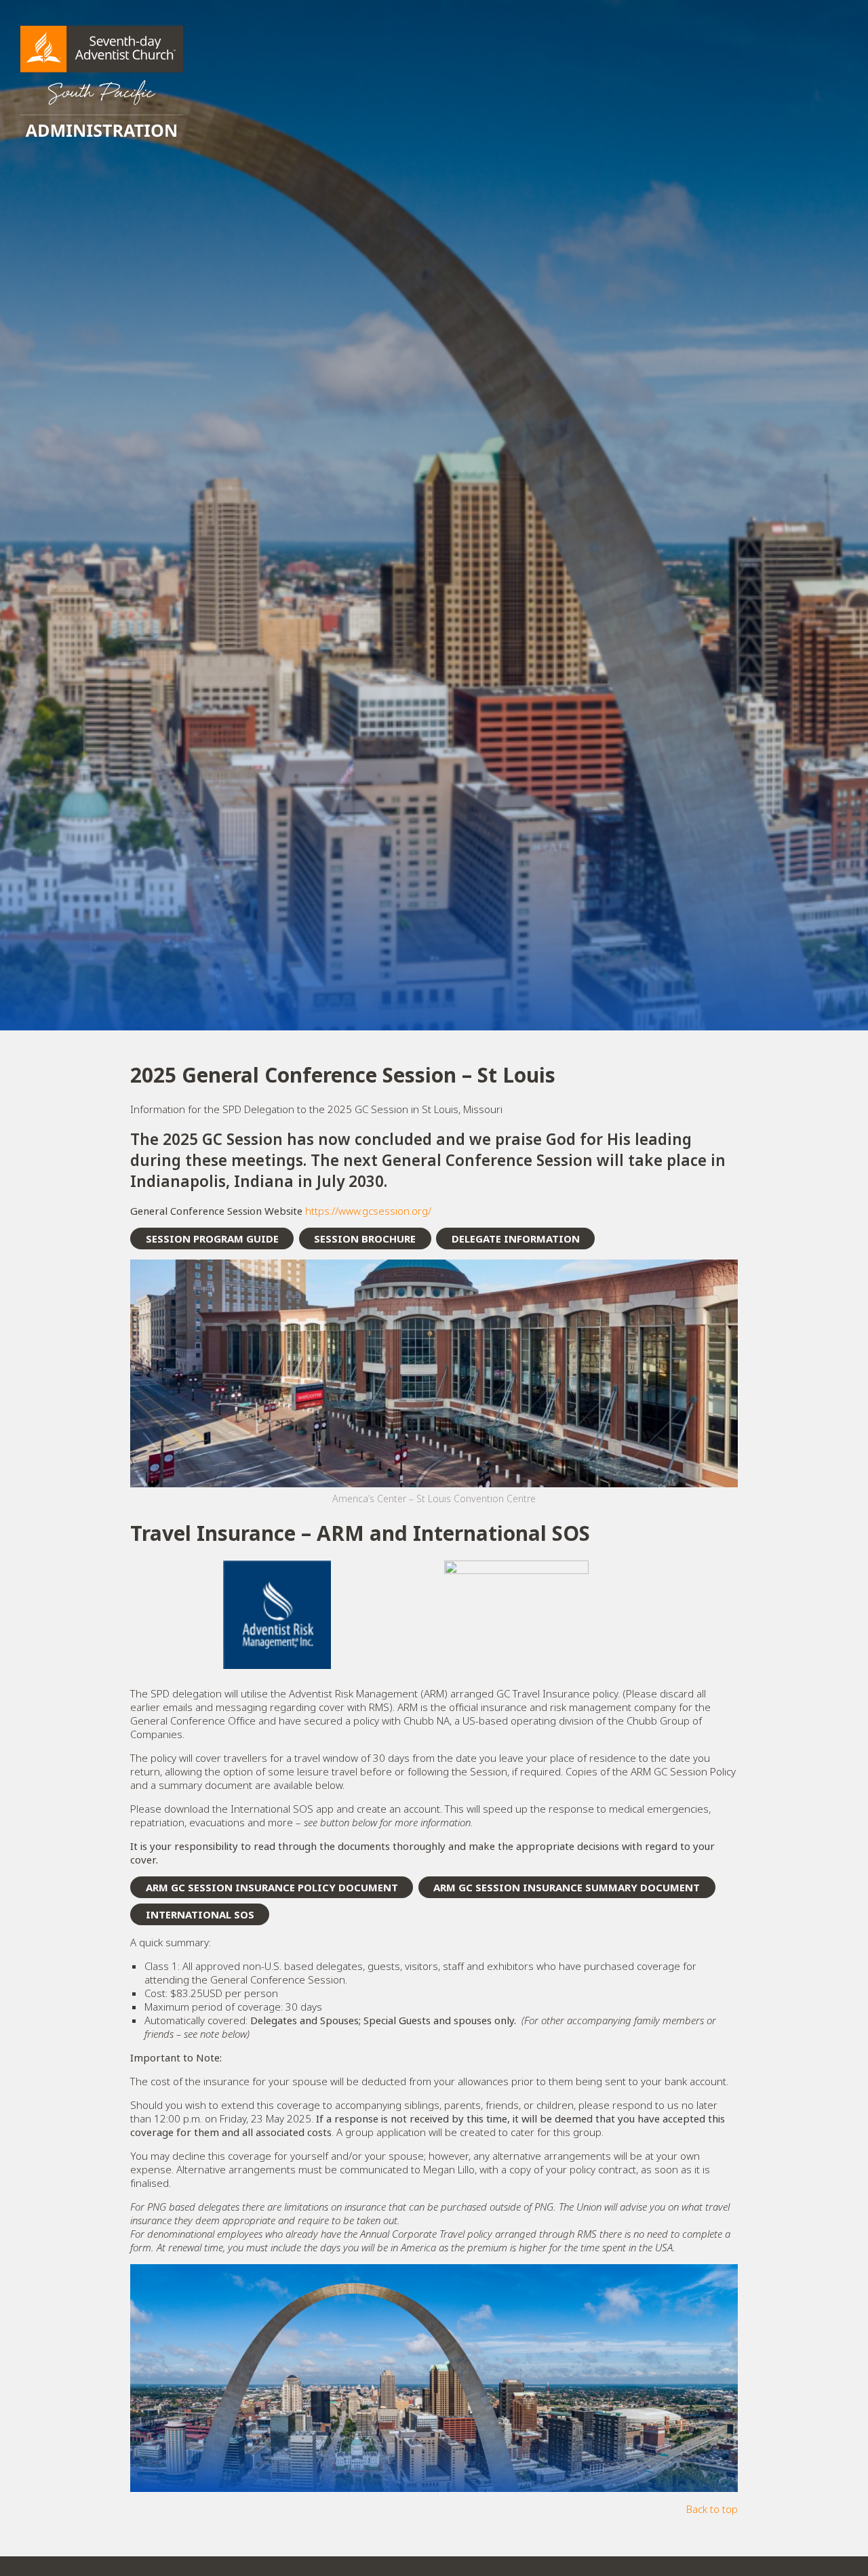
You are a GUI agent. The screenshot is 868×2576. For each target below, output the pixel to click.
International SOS (200, 1914)
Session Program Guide (212, 1239)
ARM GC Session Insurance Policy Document (272, 1887)
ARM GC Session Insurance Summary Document (567, 1887)
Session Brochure (365, 1239)
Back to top (712, 2509)
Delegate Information (516, 1239)
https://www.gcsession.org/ (368, 1211)
